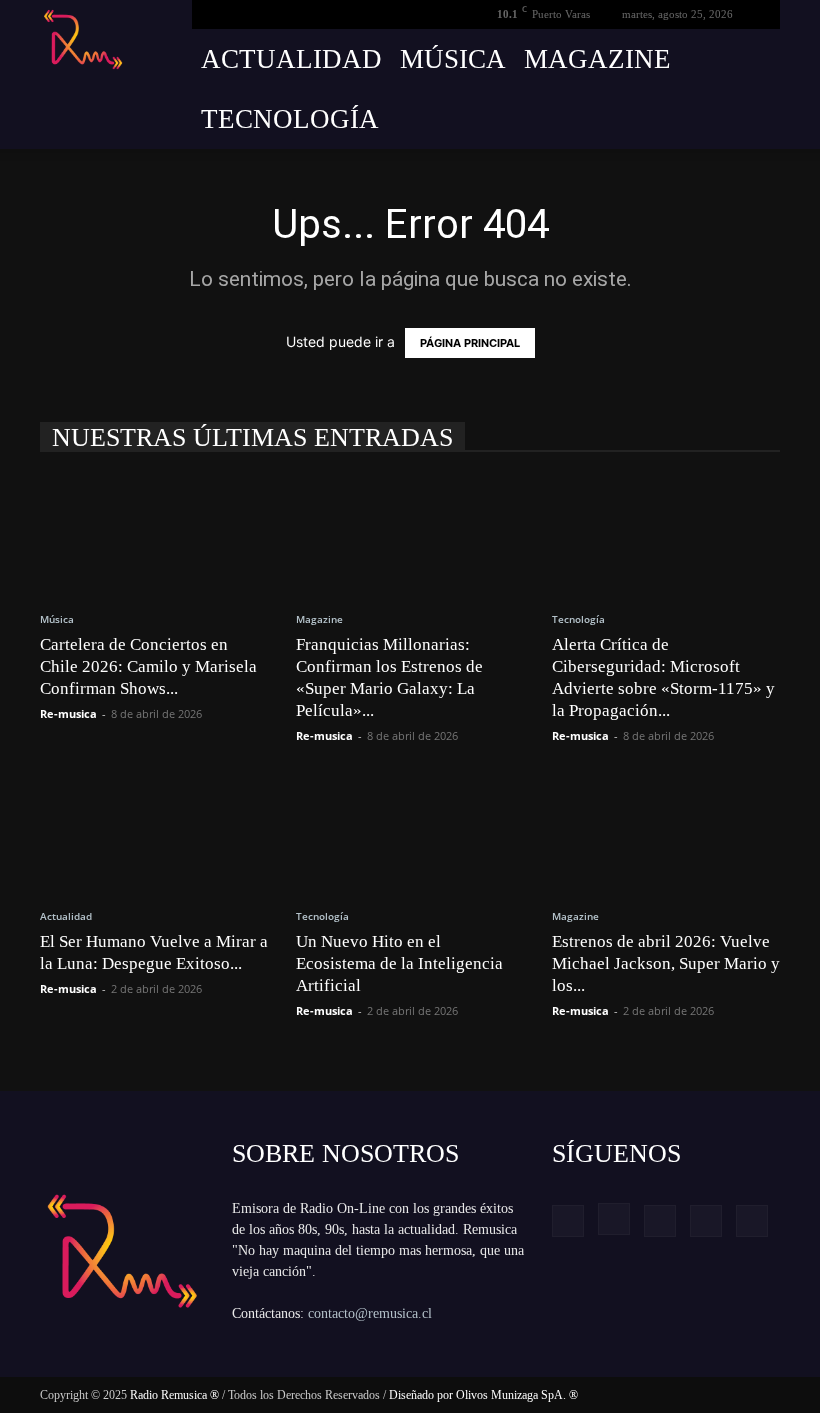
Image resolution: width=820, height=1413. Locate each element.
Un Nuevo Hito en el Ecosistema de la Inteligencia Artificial (399, 963)
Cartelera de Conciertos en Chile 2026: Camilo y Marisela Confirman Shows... (148, 666)
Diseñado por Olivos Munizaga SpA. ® (483, 1395)
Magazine (597, 59)
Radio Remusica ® (174, 1395)
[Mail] (660, 1221)
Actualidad (291, 59)
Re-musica (68, 713)
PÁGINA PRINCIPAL (470, 343)
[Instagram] (614, 1219)
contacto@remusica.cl (370, 1313)
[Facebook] (568, 1221)
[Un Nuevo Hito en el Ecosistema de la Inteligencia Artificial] (410, 832)
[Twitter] (706, 1221)
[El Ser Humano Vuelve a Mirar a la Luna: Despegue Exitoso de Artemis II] (154, 832)
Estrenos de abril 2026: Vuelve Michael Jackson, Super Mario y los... (666, 963)
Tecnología (290, 119)
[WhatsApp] (752, 1221)
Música (453, 59)
